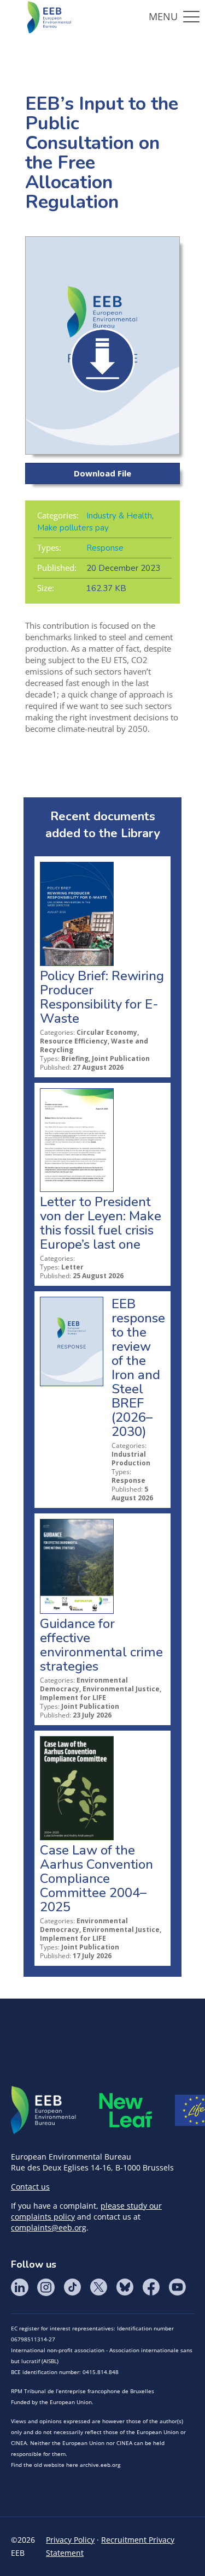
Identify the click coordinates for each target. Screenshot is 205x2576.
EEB (44, 2110)
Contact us (30, 2187)
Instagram (46, 2287)
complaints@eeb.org (49, 2228)
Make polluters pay (73, 528)
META (126, 2110)
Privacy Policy (70, 2540)
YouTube (177, 2287)
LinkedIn (20, 2287)
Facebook (151, 2287)
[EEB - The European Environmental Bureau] (49, 16)
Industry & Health (119, 516)
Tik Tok (72, 2287)
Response (105, 548)
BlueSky (125, 2287)
